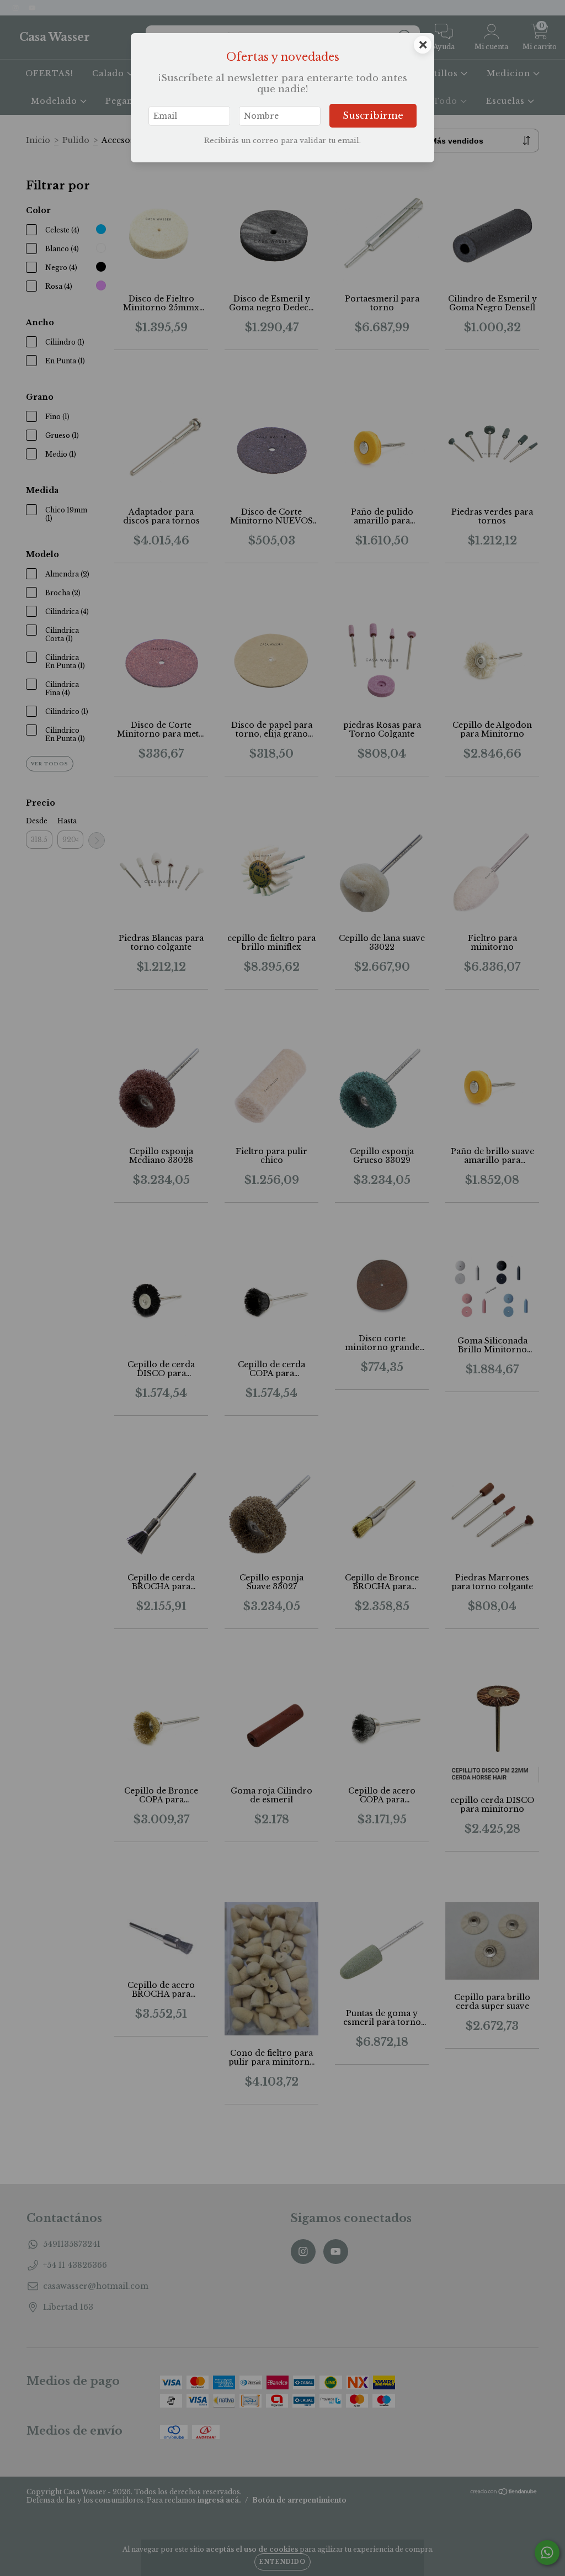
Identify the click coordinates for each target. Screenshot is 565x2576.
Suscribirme (373, 116)
